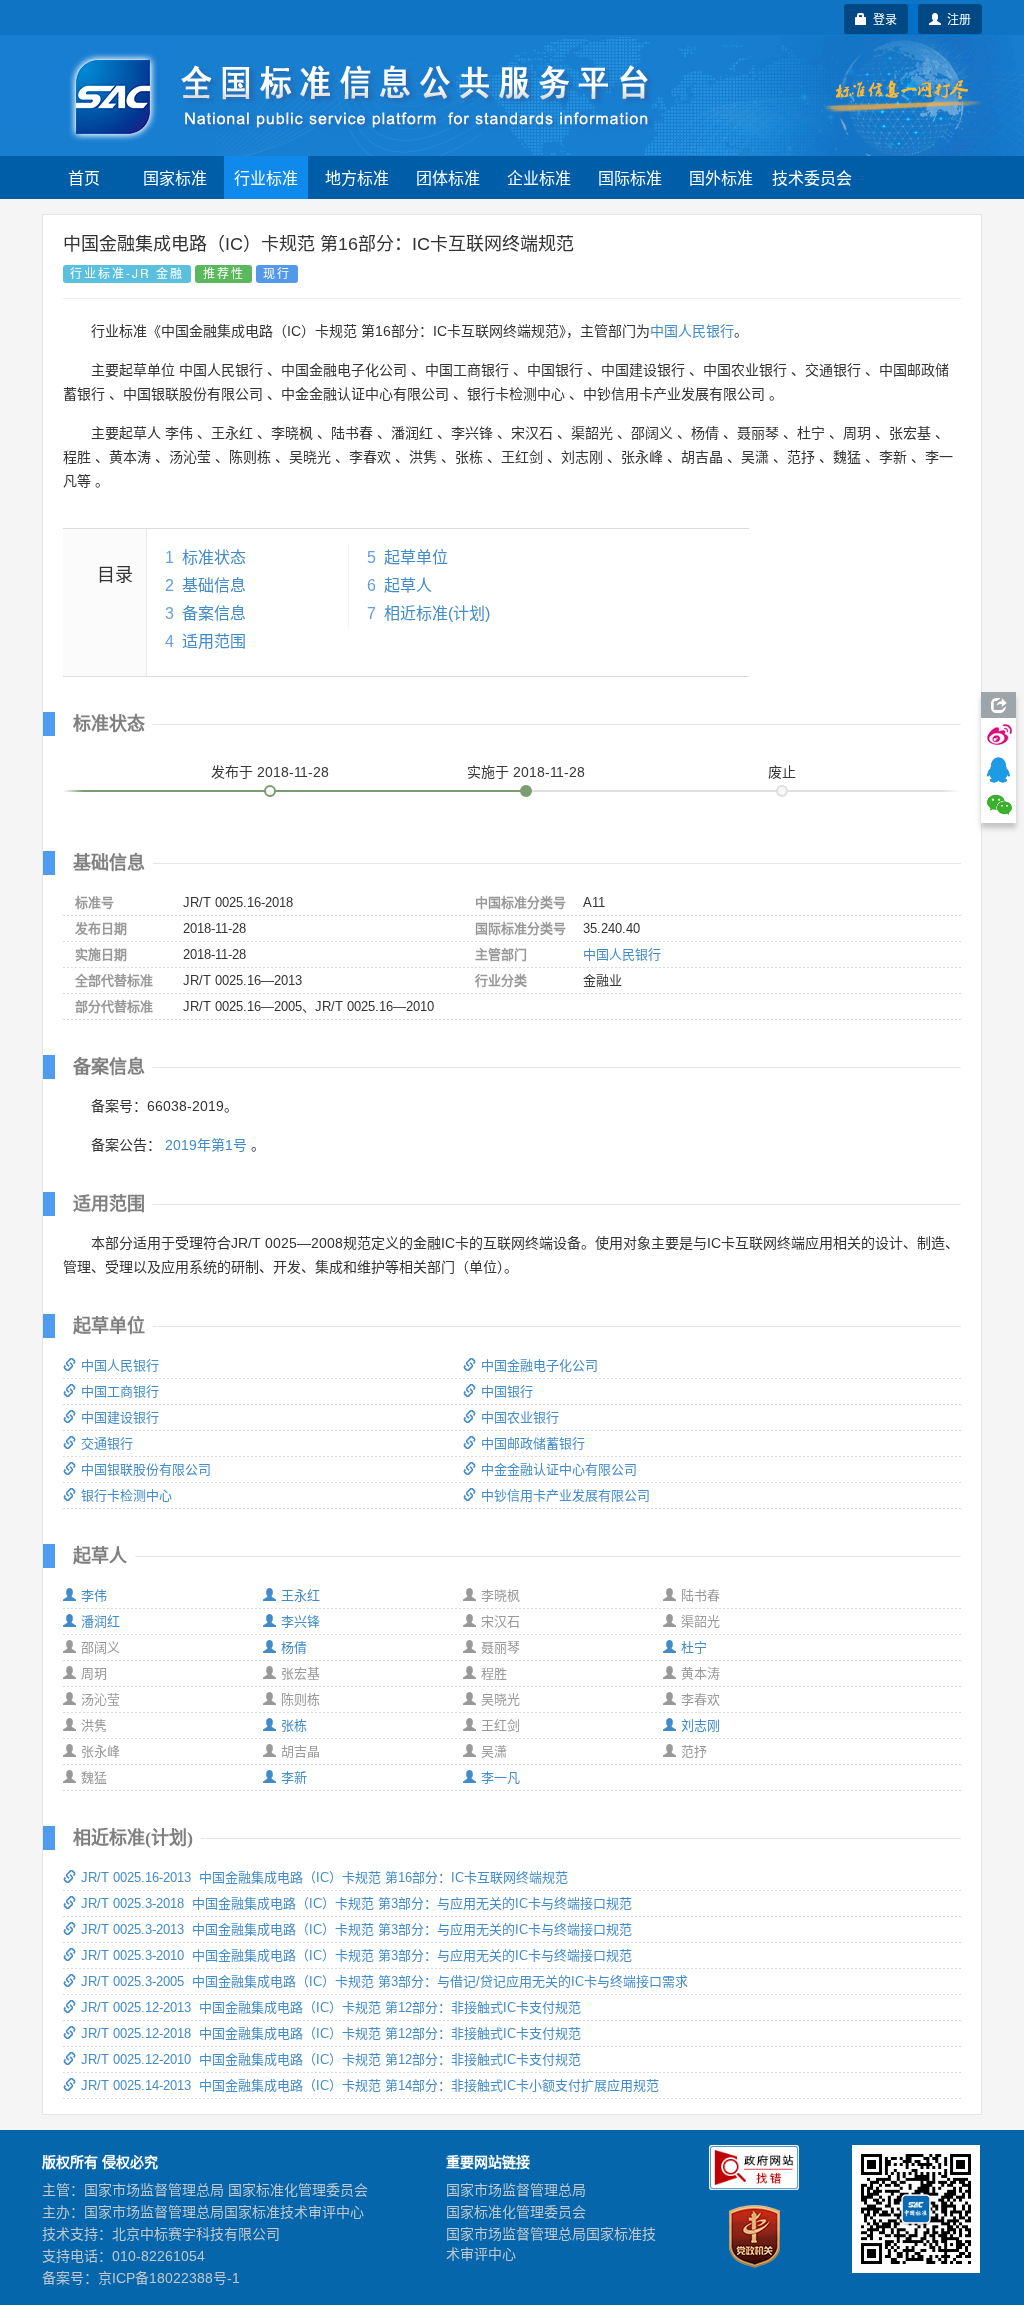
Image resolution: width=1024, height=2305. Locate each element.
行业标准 (266, 177)
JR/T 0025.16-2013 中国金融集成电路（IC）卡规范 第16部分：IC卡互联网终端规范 (324, 1877)
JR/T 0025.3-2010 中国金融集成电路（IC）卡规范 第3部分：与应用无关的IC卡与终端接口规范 (356, 1955)
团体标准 (448, 177)
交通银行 (107, 1443)
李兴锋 (300, 1621)
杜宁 (694, 1647)
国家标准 (175, 177)
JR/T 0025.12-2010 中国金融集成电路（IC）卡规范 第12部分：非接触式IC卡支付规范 (331, 2059)
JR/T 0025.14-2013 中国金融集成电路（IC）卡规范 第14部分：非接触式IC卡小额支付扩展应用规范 (370, 2085)
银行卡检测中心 (126, 1495)
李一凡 (500, 1777)
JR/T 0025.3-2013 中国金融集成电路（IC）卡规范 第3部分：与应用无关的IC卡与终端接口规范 (356, 1929)
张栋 (294, 1725)
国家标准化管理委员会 (516, 2212)
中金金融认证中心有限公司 (559, 1469)
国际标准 (630, 177)
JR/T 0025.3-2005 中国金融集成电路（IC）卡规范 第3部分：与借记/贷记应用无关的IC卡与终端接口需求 (384, 1981)
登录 (882, 18)
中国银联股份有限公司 (146, 1469)
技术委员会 (812, 177)
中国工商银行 (120, 1391)
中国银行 (507, 1391)
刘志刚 (700, 1725)
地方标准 (357, 177)
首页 (84, 177)
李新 (294, 1777)
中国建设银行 (120, 1417)
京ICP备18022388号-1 (169, 2278)
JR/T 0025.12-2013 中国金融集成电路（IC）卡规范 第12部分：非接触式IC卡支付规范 (331, 2007)
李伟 (94, 1595)
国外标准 (721, 177)
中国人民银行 (692, 331)
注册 (956, 18)
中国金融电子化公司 (539, 1365)
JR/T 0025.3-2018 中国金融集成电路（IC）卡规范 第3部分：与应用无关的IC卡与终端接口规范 (356, 1903)
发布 (270, 772)
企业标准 (539, 177)
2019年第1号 (206, 1145)
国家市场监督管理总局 (516, 2190)
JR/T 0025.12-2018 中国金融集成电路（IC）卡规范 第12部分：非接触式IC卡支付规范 (331, 2033)
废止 (782, 772)
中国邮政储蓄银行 (533, 1443)
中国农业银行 (520, 1417)
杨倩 (294, 1647)
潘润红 (100, 1621)
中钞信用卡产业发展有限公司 (565, 1495)
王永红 (300, 1595)
